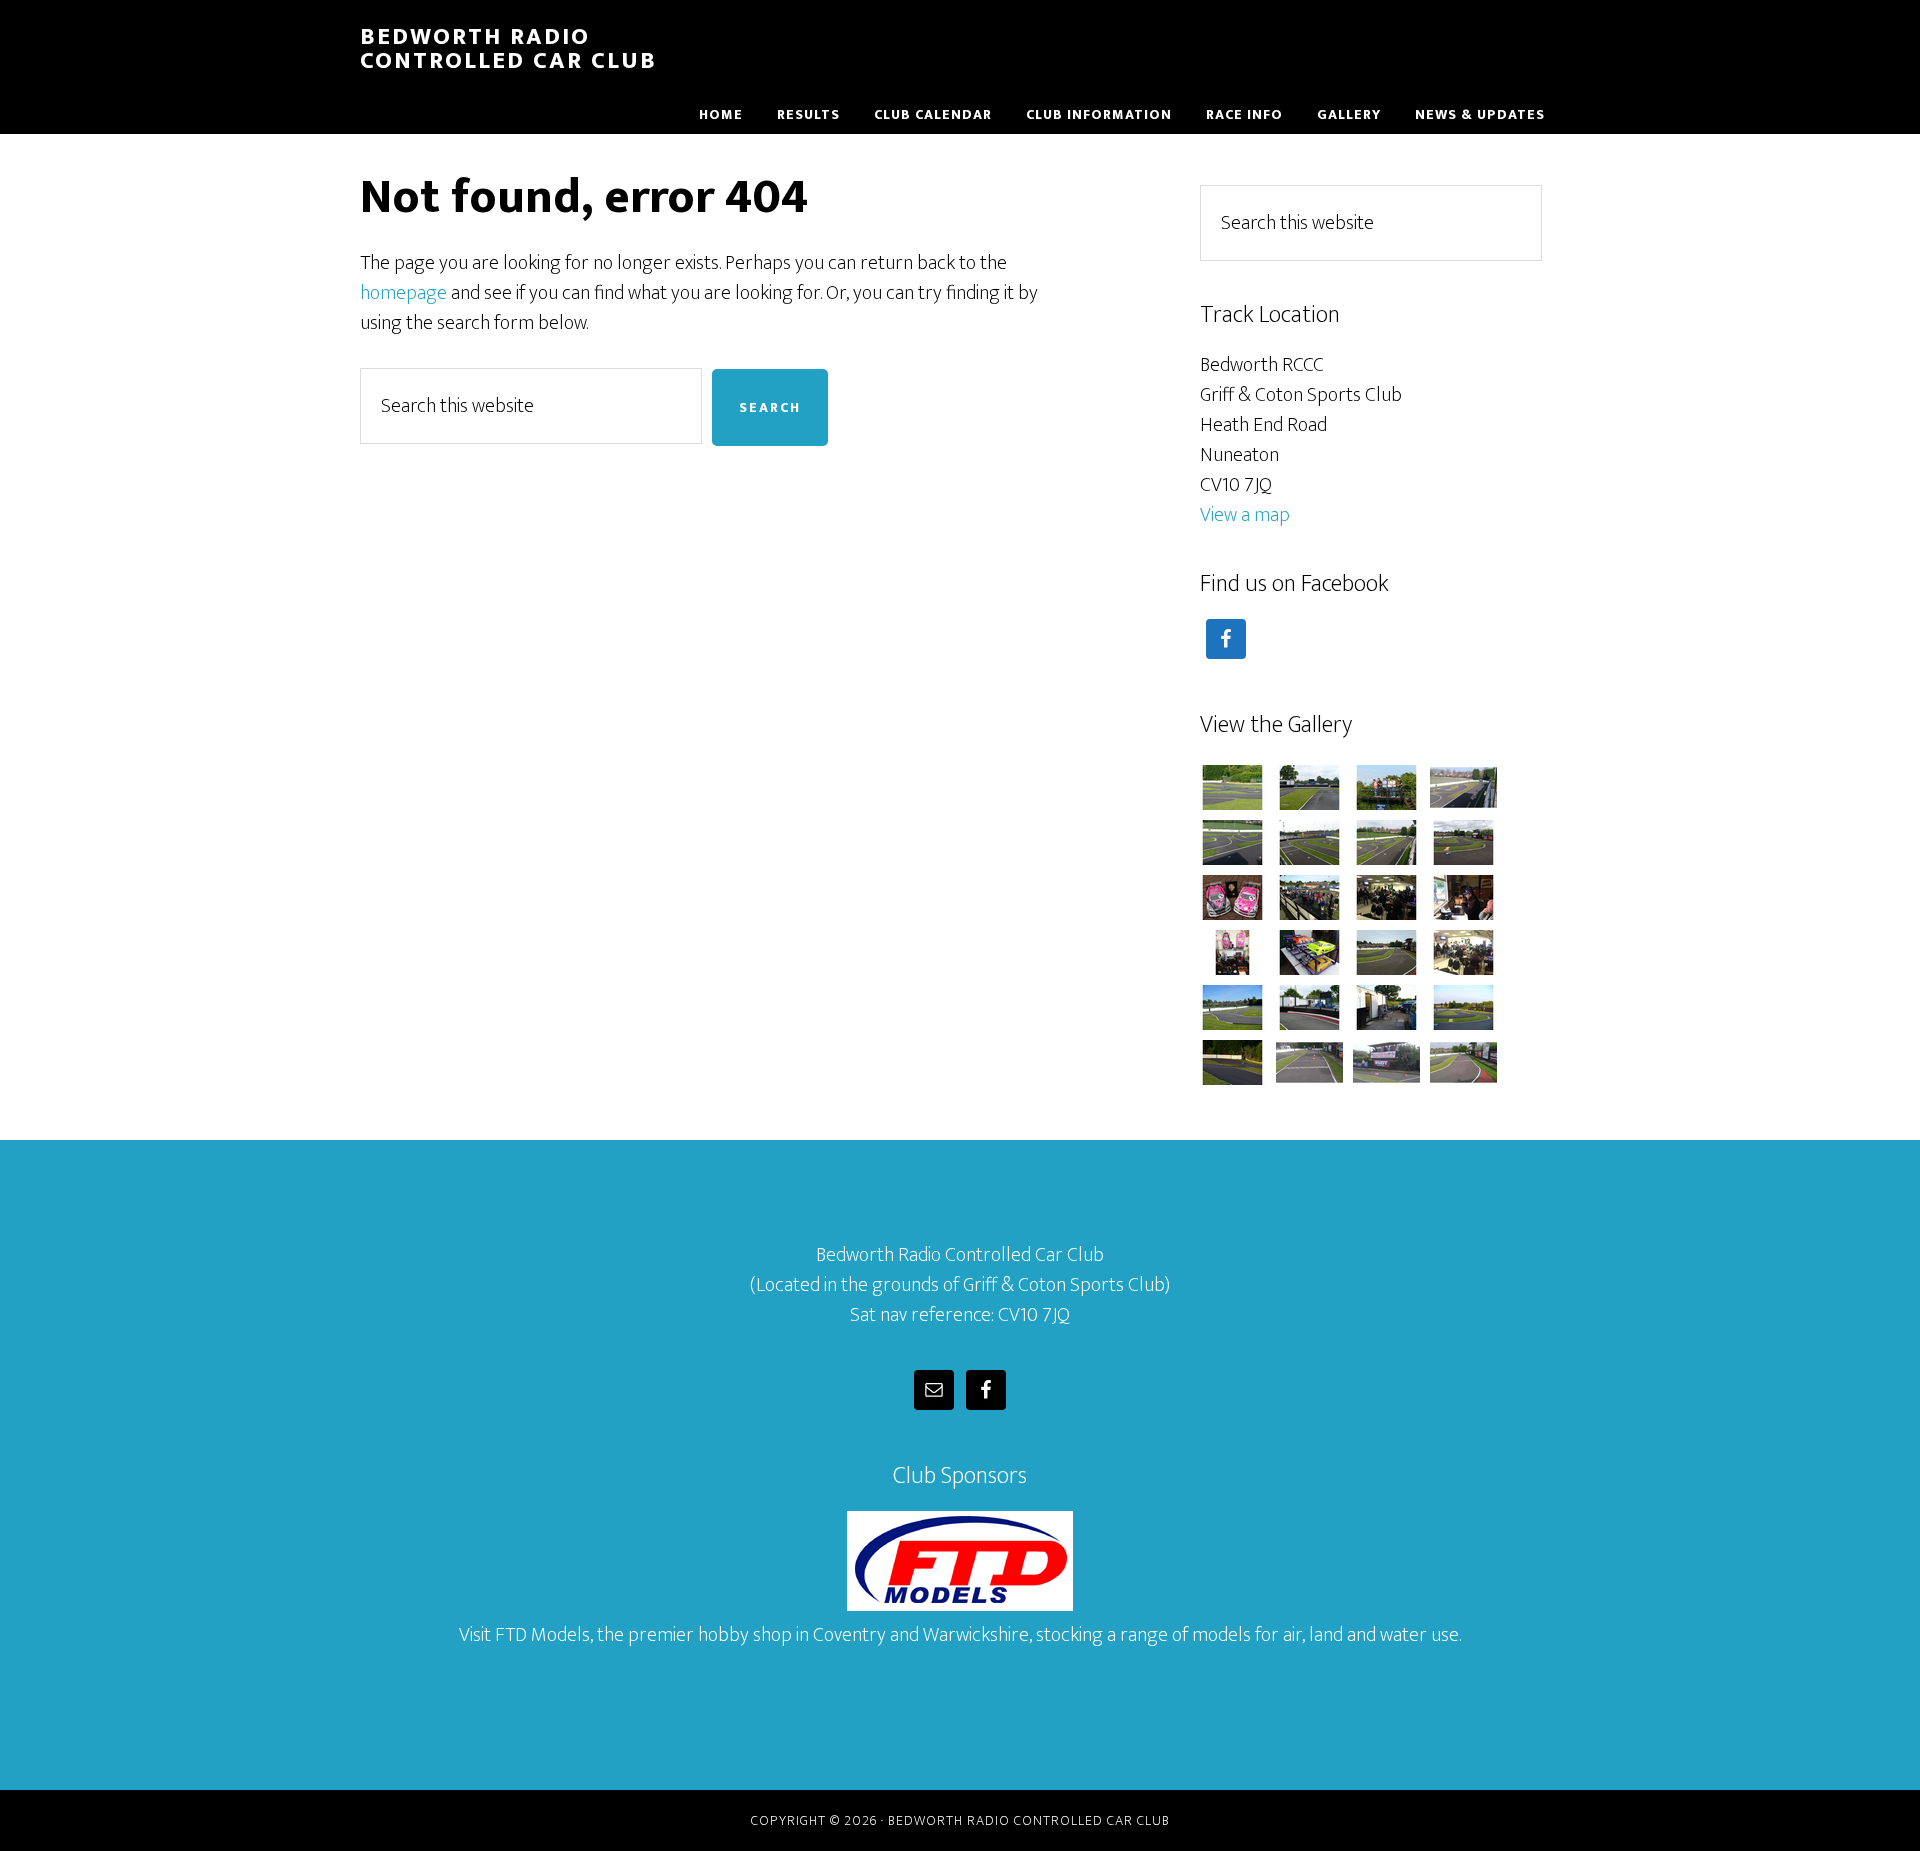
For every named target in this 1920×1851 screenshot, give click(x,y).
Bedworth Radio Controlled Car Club (508, 49)
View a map (1245, 515)
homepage (403, 293)
